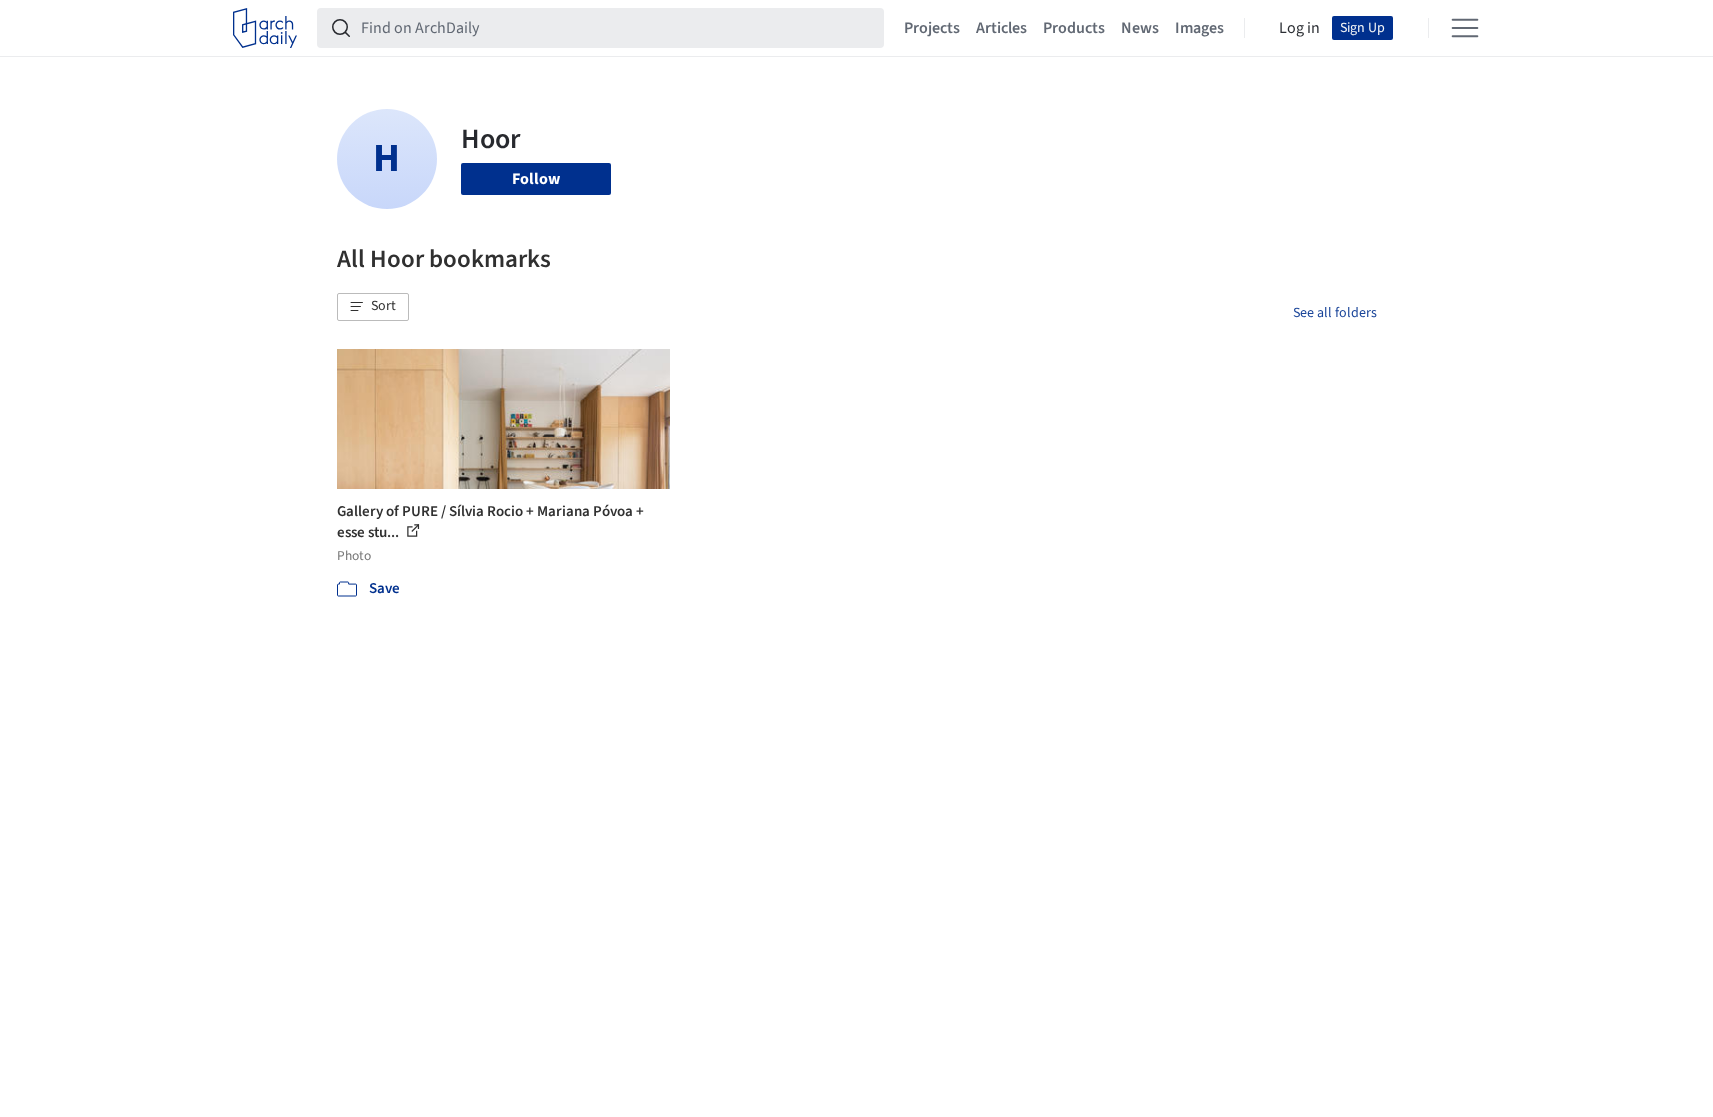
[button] (373, 307)
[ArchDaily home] (265, 28)
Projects (932, 28)
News (1140, 28)
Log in (1299, 28)
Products (1074, 28)
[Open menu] (1465, 28)
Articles (1001, 28)
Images (1199, 28)
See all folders (1335, 313)
